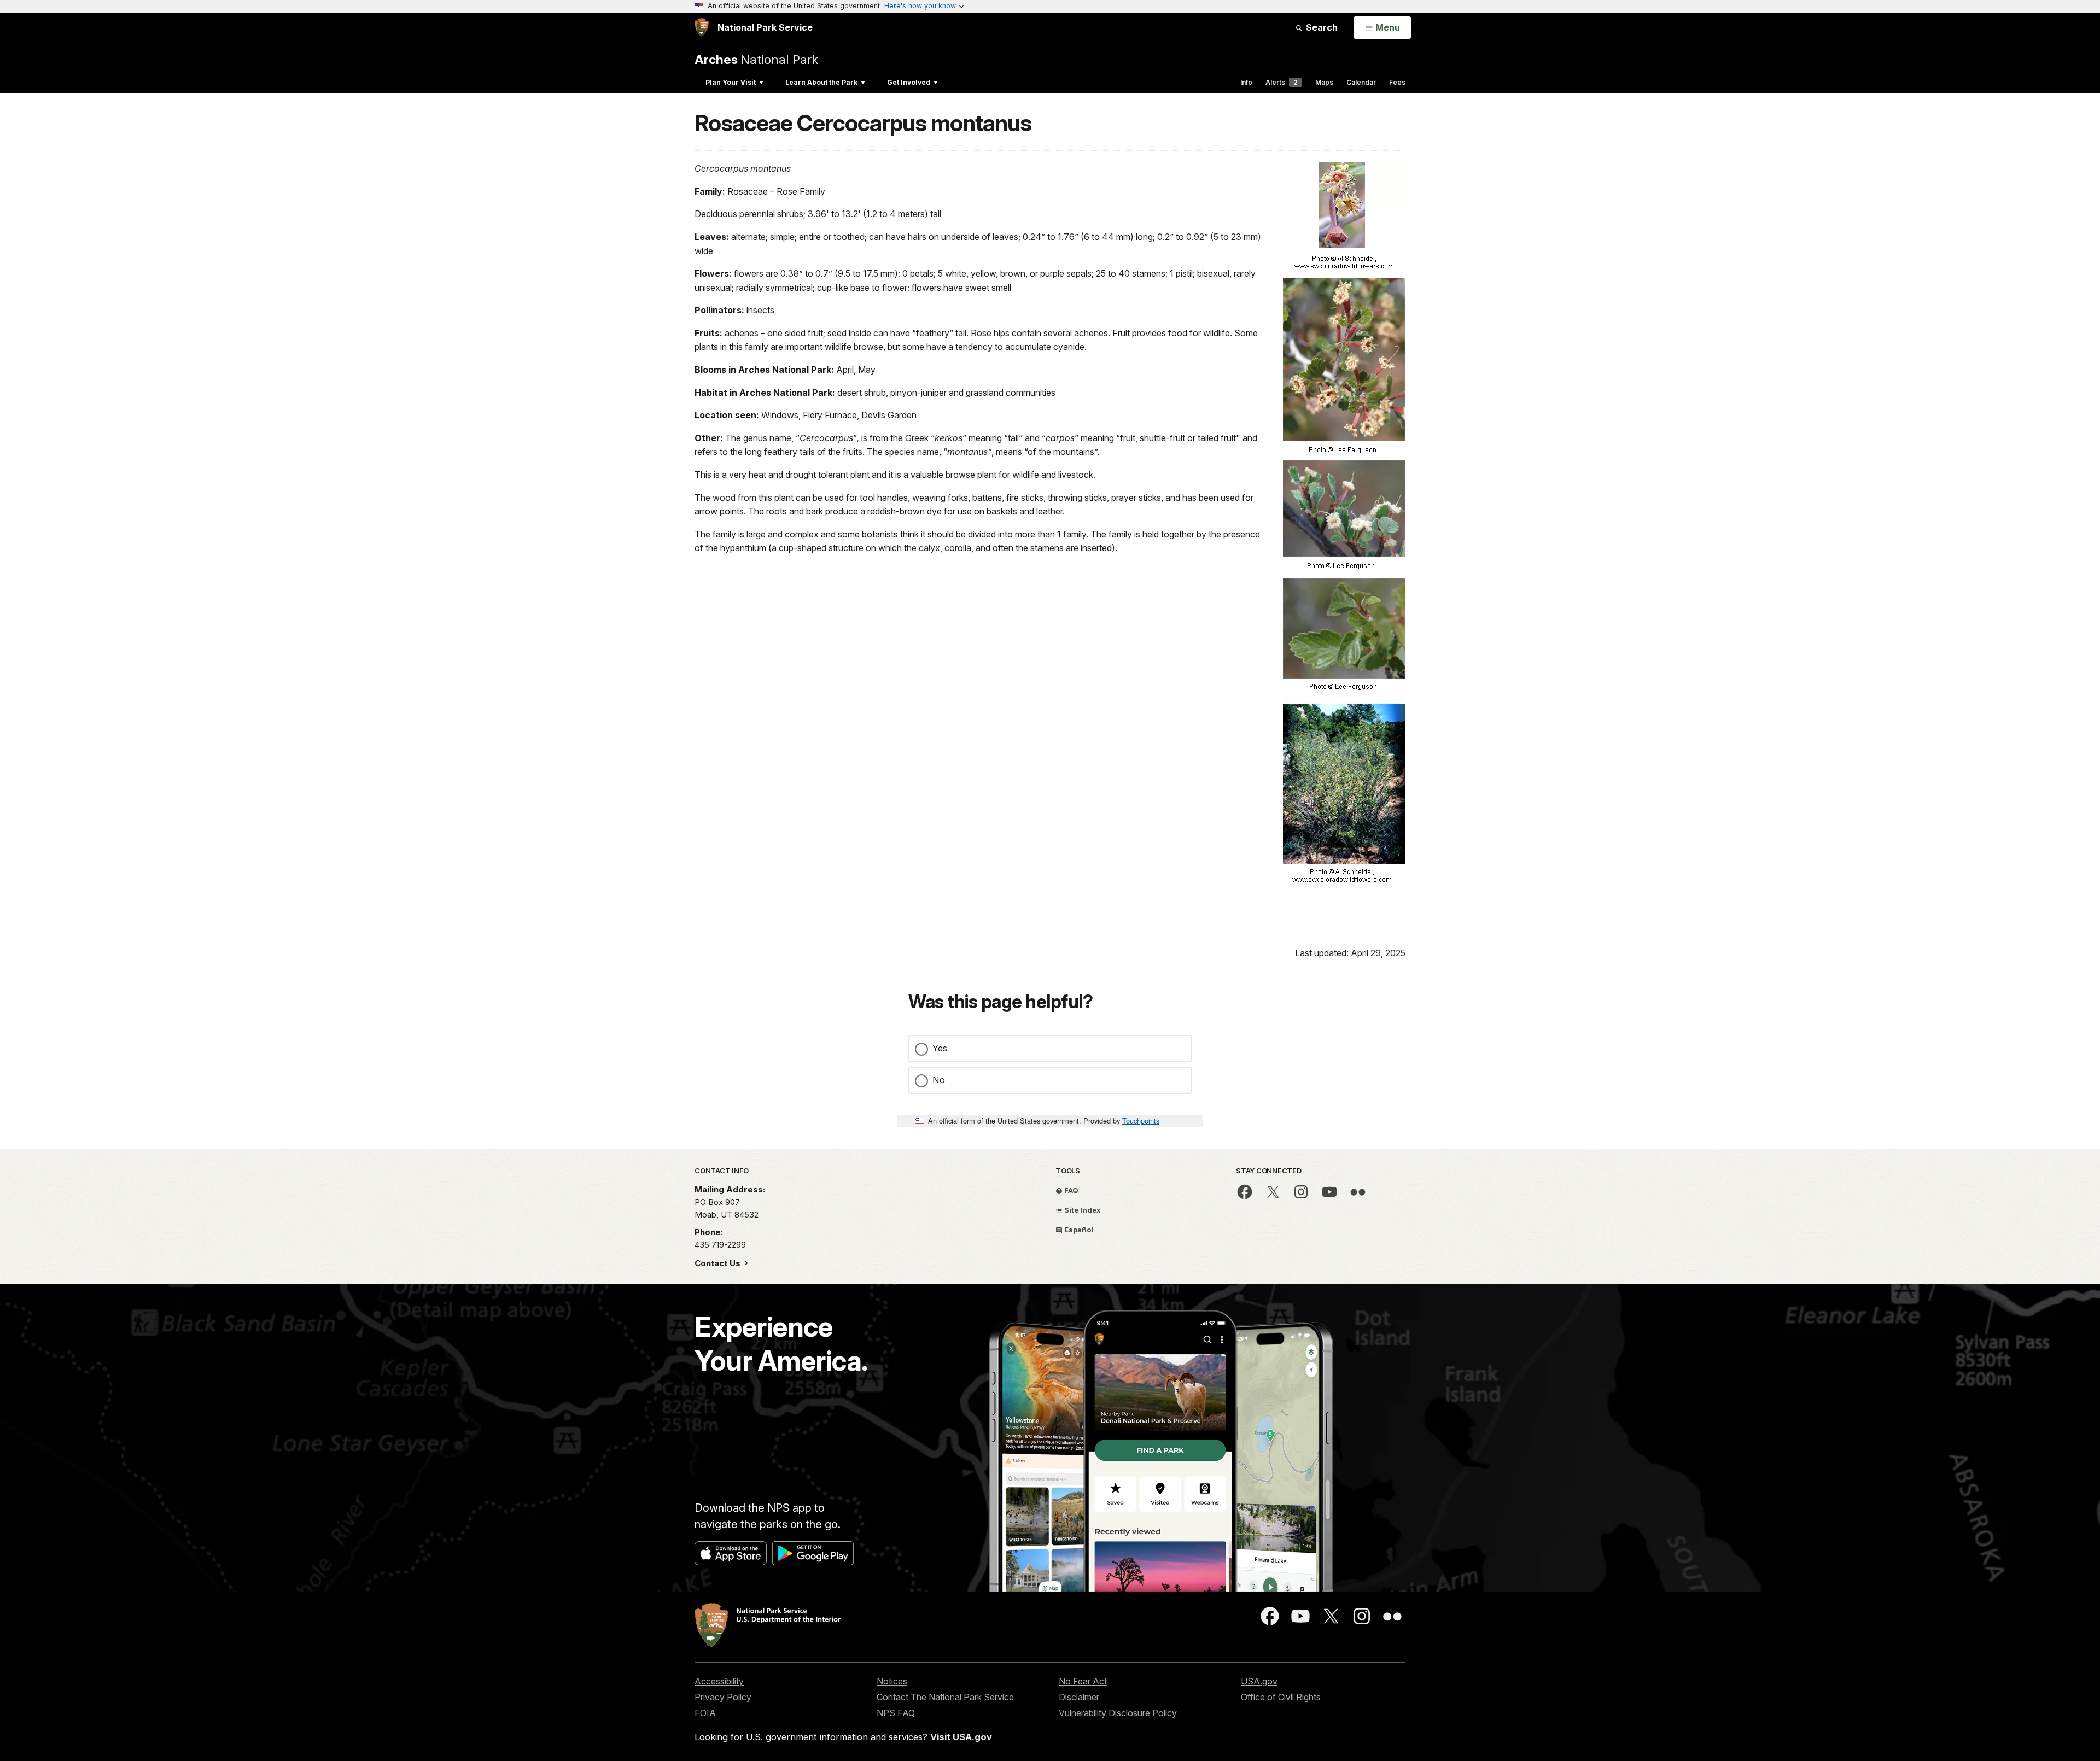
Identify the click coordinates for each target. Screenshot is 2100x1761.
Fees (1397, 82)
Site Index (1082, 1210)
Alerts (1282, 82)
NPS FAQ (896, 1713)
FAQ (1071, 1190)
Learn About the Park (821, 82)
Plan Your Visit (731, 82)
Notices (892, 1681)
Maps (1324, 82)
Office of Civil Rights (1281, 1697)
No (939, 1080)
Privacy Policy (723, 1697)
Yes (940, 1048)
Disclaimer (1079, 1697)
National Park (756, 59)
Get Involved (909, 82)
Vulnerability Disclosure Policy (1118, 1713)
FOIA (705, 1713)
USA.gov (1259, 1681)
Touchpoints (1141, 1121)
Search (1321, 27)
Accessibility (719, 1681)
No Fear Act (1083, 1681)
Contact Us (719, 1263)
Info (1246, 82)
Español (1078, 1230)
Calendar (1361, 82)
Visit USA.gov (961, 1737)
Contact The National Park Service (945, 1697)
